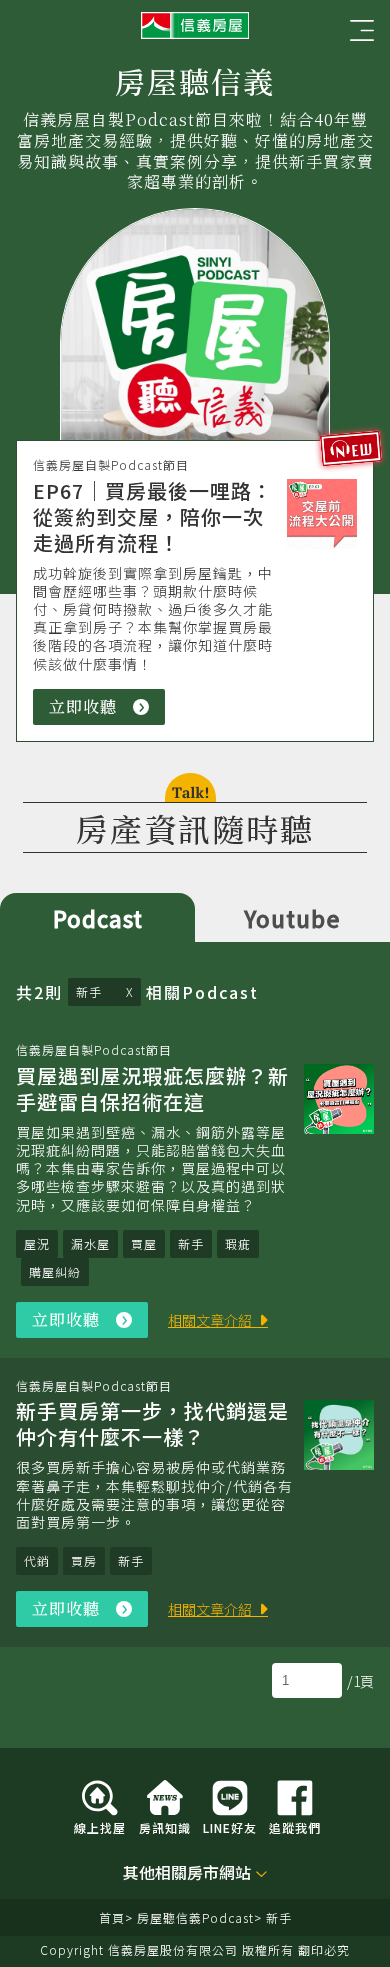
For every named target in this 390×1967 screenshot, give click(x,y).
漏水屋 (90, 1243)
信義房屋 (195, 26)
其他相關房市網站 (187, 1873)
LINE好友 (230, 1826)
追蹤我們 (295, 1826)
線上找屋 (100, 1826)
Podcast (98, 918)
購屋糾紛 (55, 1271)
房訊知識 (165, 1826)
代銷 (37, 1560)
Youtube (292, 918)
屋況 (37, 1243)
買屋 (144, 1243)
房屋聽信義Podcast (195, 1917)
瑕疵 (238, 1243)
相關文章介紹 (210, 1320)
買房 (84, 1560)
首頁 (112, 1917)
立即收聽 (107, 710)
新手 (91, 991)
